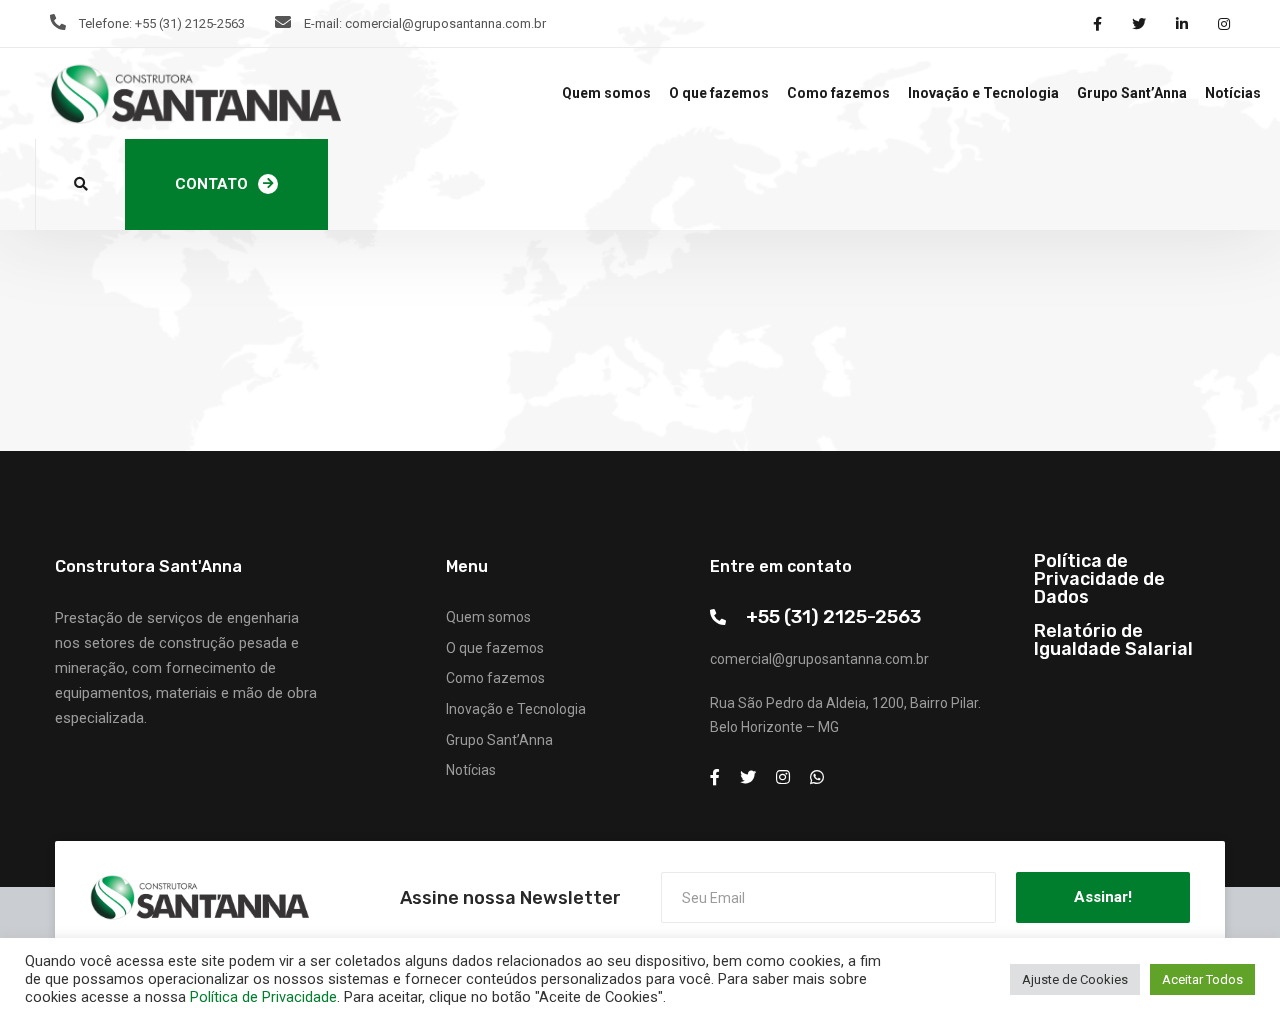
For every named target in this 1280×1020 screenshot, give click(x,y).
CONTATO (211, 184)
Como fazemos (838, 93)
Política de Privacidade (263, 997)
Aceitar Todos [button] (1202, 979)
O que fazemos (719, 93)
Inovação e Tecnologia (983, 93)
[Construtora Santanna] (195, 94)
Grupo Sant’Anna (1132, 93)
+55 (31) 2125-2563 (833, 616)
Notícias (1233, 93)
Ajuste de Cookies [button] (1075, 979)
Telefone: (105, 23)
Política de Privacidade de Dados (1099, 579)
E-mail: (323, 23)
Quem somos (606, 93)
